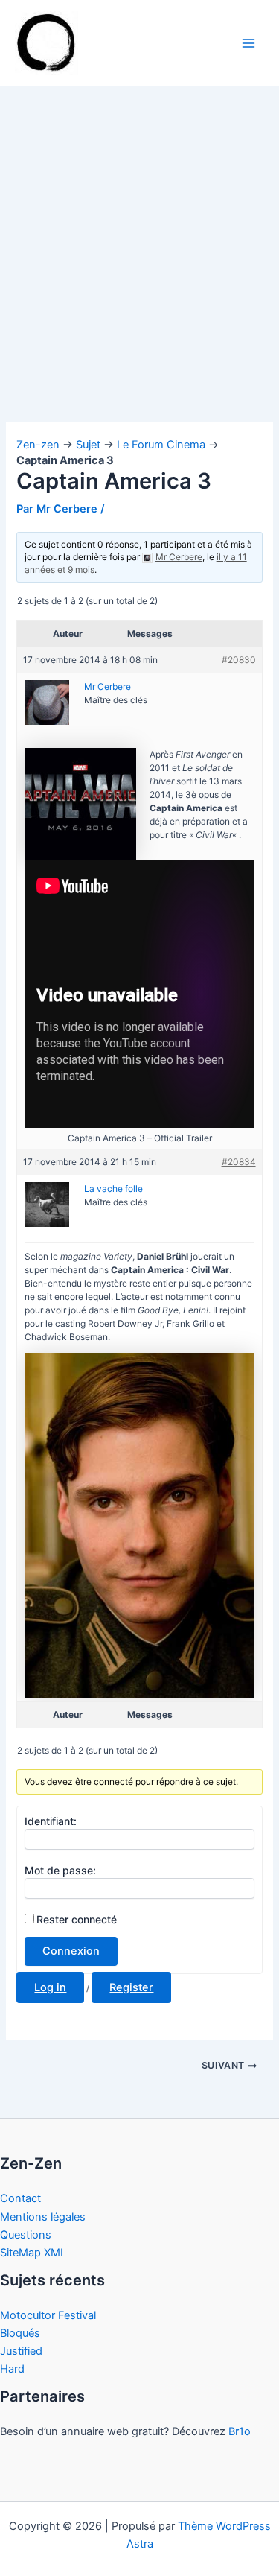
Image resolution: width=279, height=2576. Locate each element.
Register (131, 1987)
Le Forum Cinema (161, 445)
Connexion (71, 1951)
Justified (21, 2351)
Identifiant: (51, 1821)
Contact (20, 2198)
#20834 (239, 1162)
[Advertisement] (139, 276)
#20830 (239, 660)
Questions (26, 2235)
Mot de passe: (60, 1870)
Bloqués (20, 2333)
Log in (50, 1987)
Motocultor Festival (48, 2315)
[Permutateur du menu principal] (248, 43)
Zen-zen (38, 445)
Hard (12, 2369)
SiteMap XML (33, 2253)
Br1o (240, 2431)
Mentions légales (43, 2217)
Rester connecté (77, 1919)
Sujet (88, 445)
